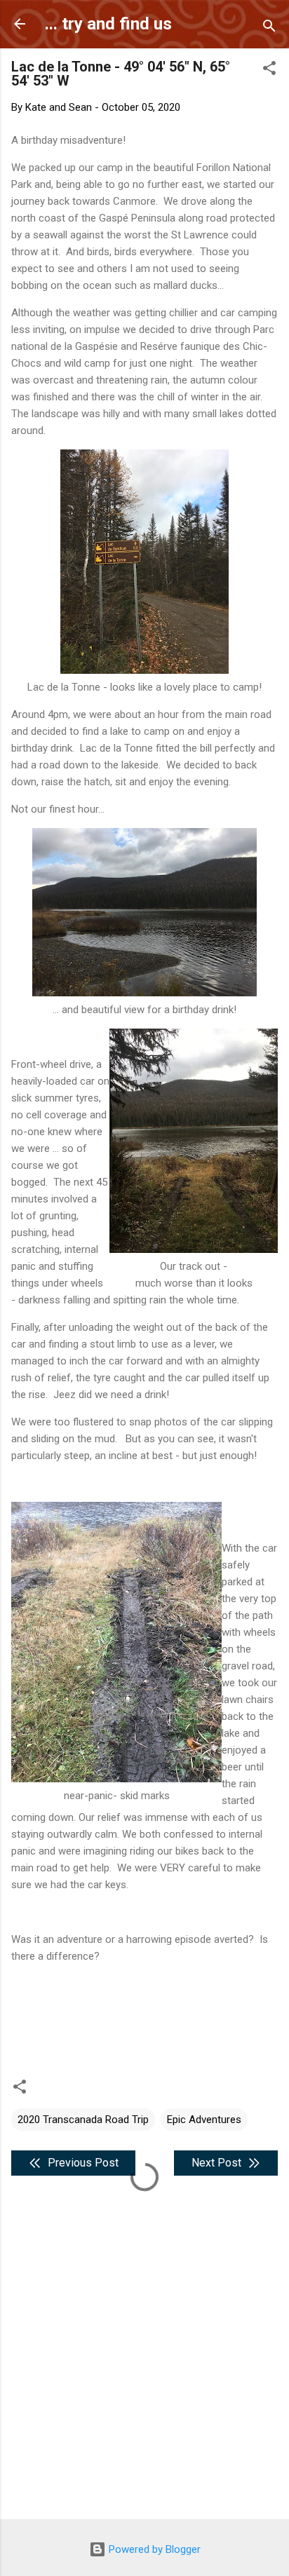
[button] (269, 70)
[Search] (269, 28)
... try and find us (108, 24)
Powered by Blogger (153, 2549)
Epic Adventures (204, 2120)
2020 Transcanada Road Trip (83, 2120)
